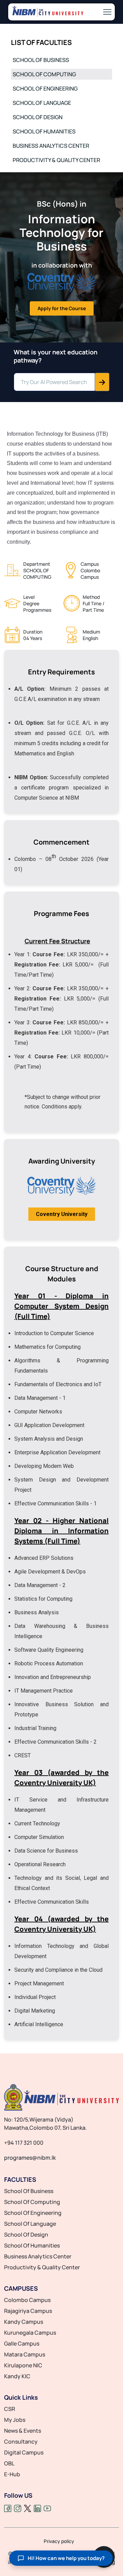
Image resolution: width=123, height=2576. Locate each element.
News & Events (23, 2431)
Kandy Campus (24, 2322)
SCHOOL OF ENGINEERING (45, 89)
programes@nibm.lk (30, 2158)
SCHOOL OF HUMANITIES (44, 131)
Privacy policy (59, 2541)
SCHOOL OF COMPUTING (44, 74)
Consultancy (21, 2442)
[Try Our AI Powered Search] (102, 382)
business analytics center (38, 2256)
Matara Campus (25, 2354)
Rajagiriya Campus (28, 2311)
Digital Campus (24, 2452)
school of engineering (33, 2213)
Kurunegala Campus (30, 2333)
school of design (26, 2235)
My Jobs (15, 2420)
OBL (9, 2463)
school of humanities (32, 2245)
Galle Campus (22, 2343)
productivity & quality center (42, 2267)
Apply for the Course (62, 308)
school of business (29, 2191)
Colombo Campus (27, 2300)
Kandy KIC (17, 2376)
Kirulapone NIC (23, 2365)
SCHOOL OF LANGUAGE (42, 103)
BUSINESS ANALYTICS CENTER (51, 146)
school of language (30, 2224)
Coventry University (62, 1214)
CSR (10, 2409)
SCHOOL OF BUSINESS (41, 60)
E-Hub (12, 2474)
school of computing (32, 2202)
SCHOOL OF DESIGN (38, 117)
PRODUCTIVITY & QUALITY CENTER (56, 160)
